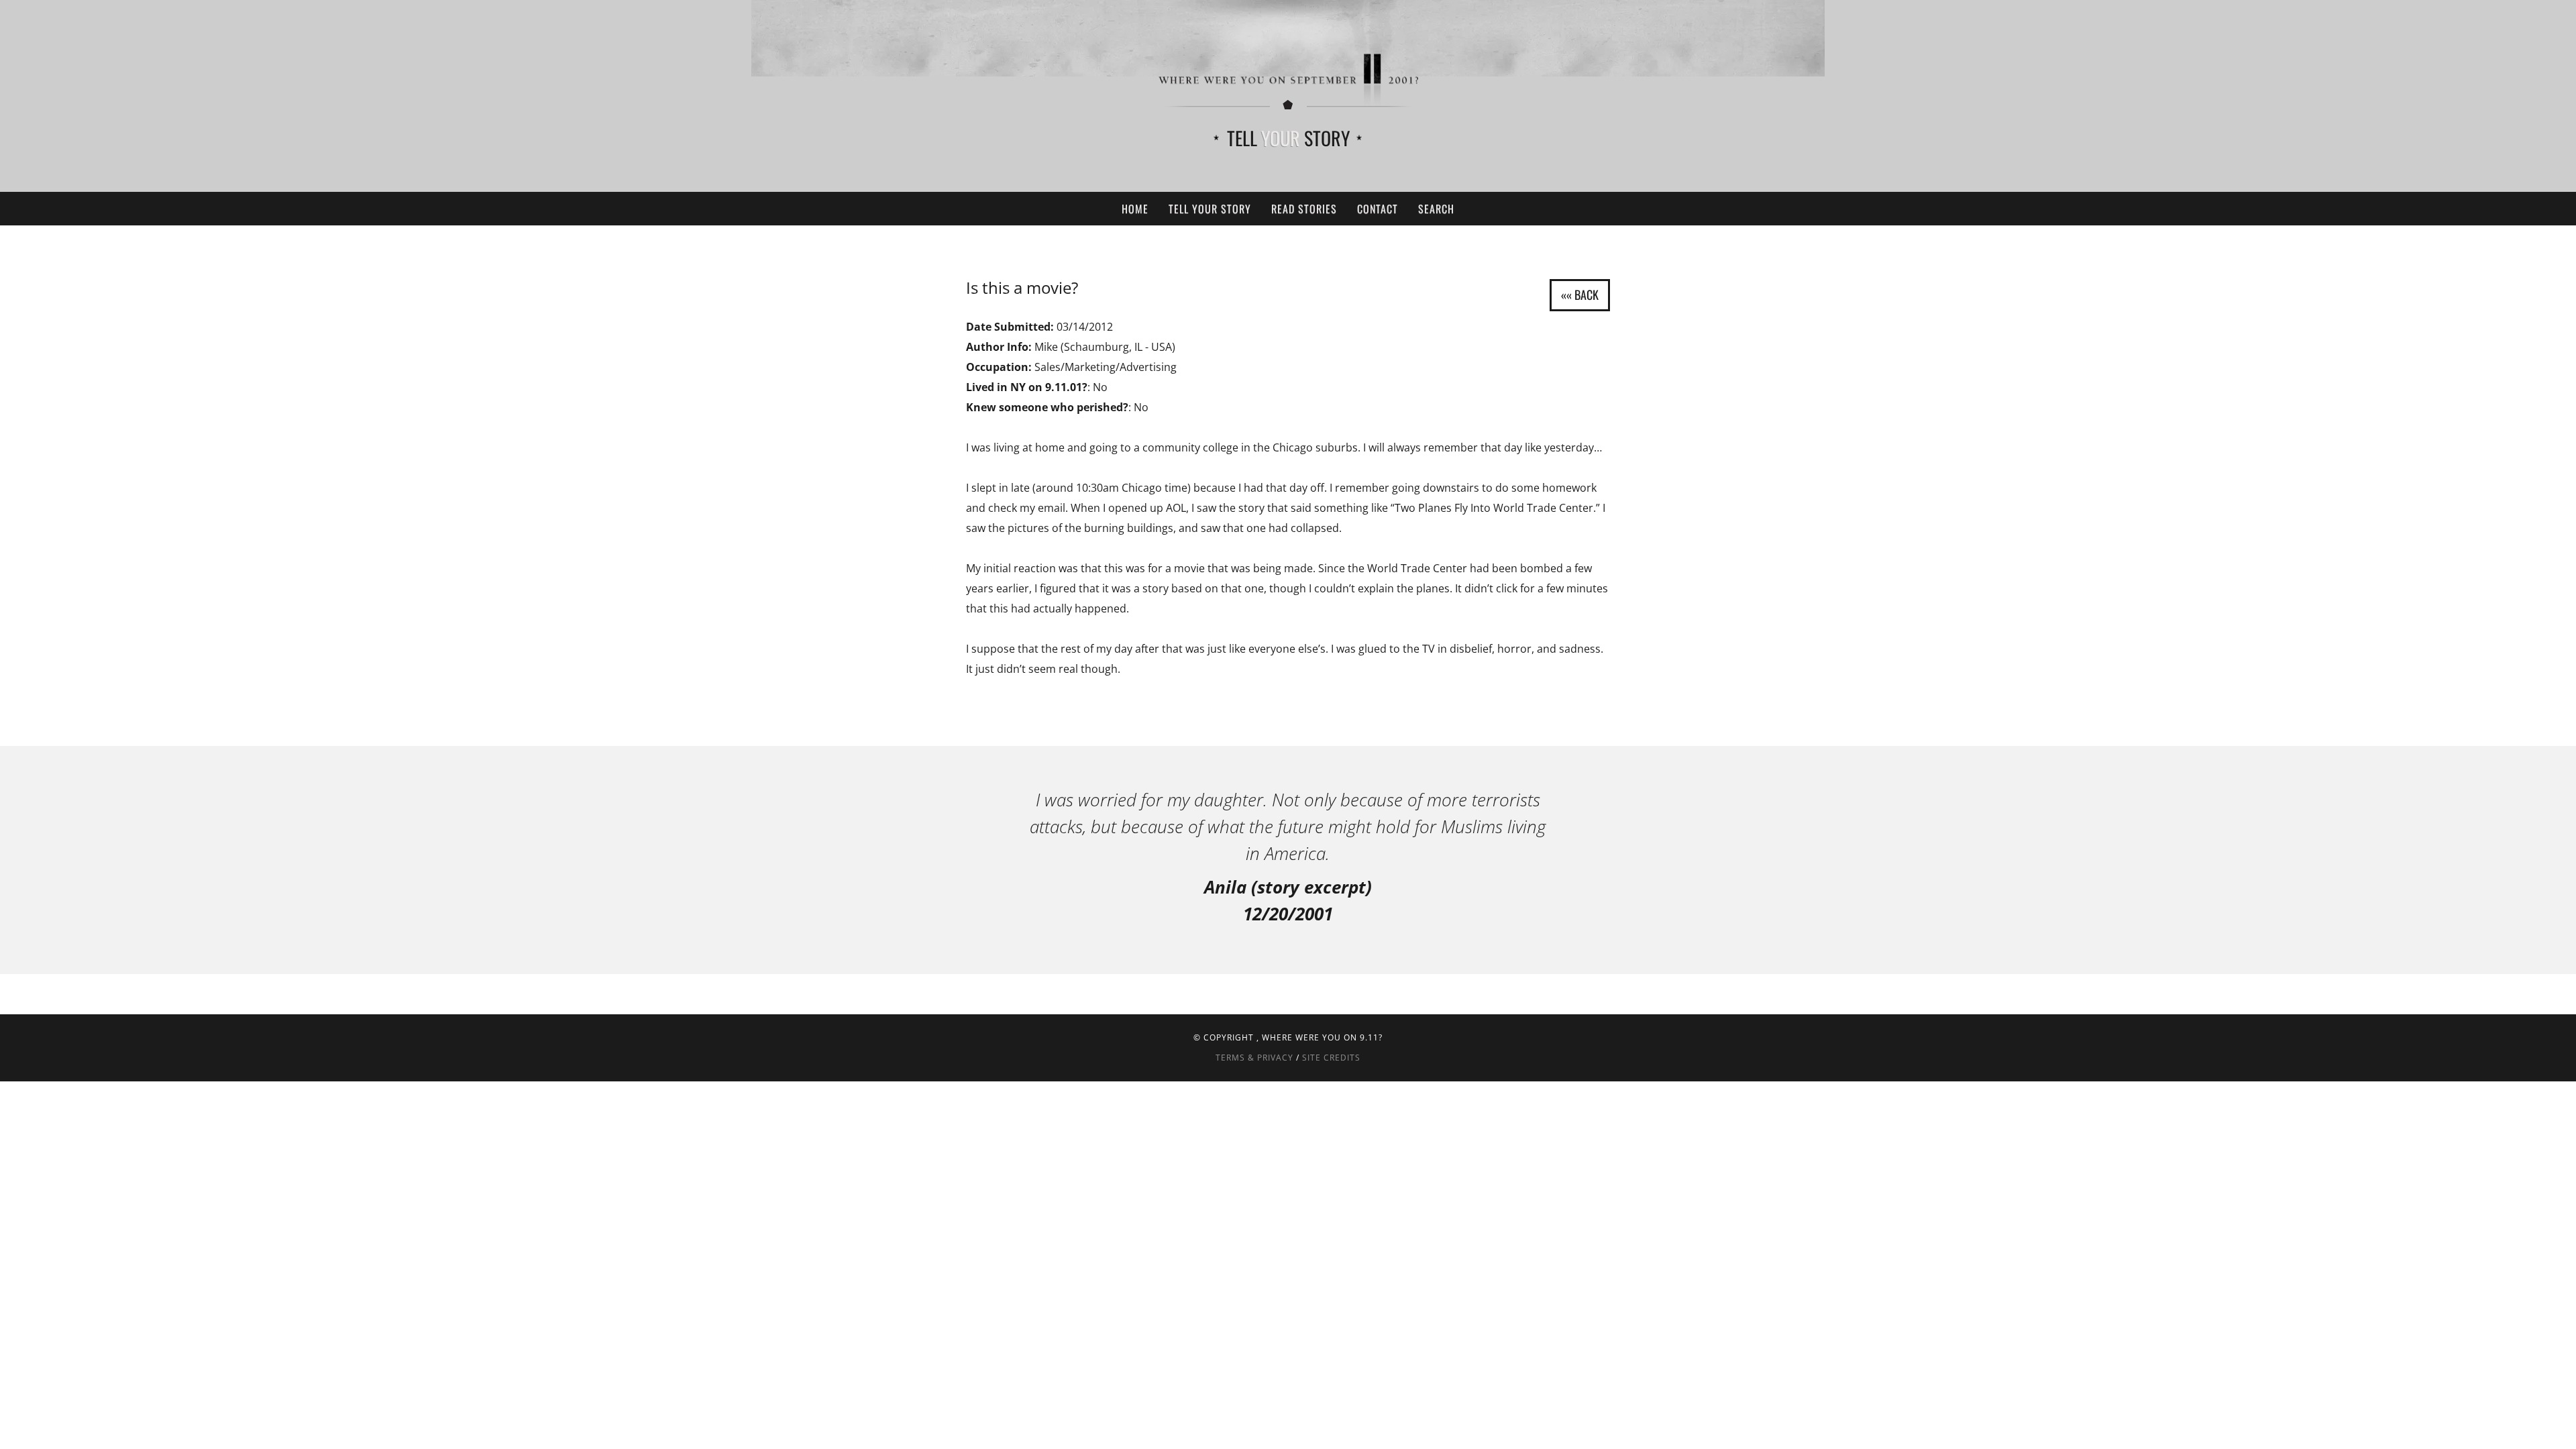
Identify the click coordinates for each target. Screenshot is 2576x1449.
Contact (1378, 209)
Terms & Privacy (1254, 1058)
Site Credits (1331, 1058)
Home (1135, 209)
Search (1436, 209)
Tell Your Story (1210, 209)
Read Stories (1304, 209)
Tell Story (1288, 138)
